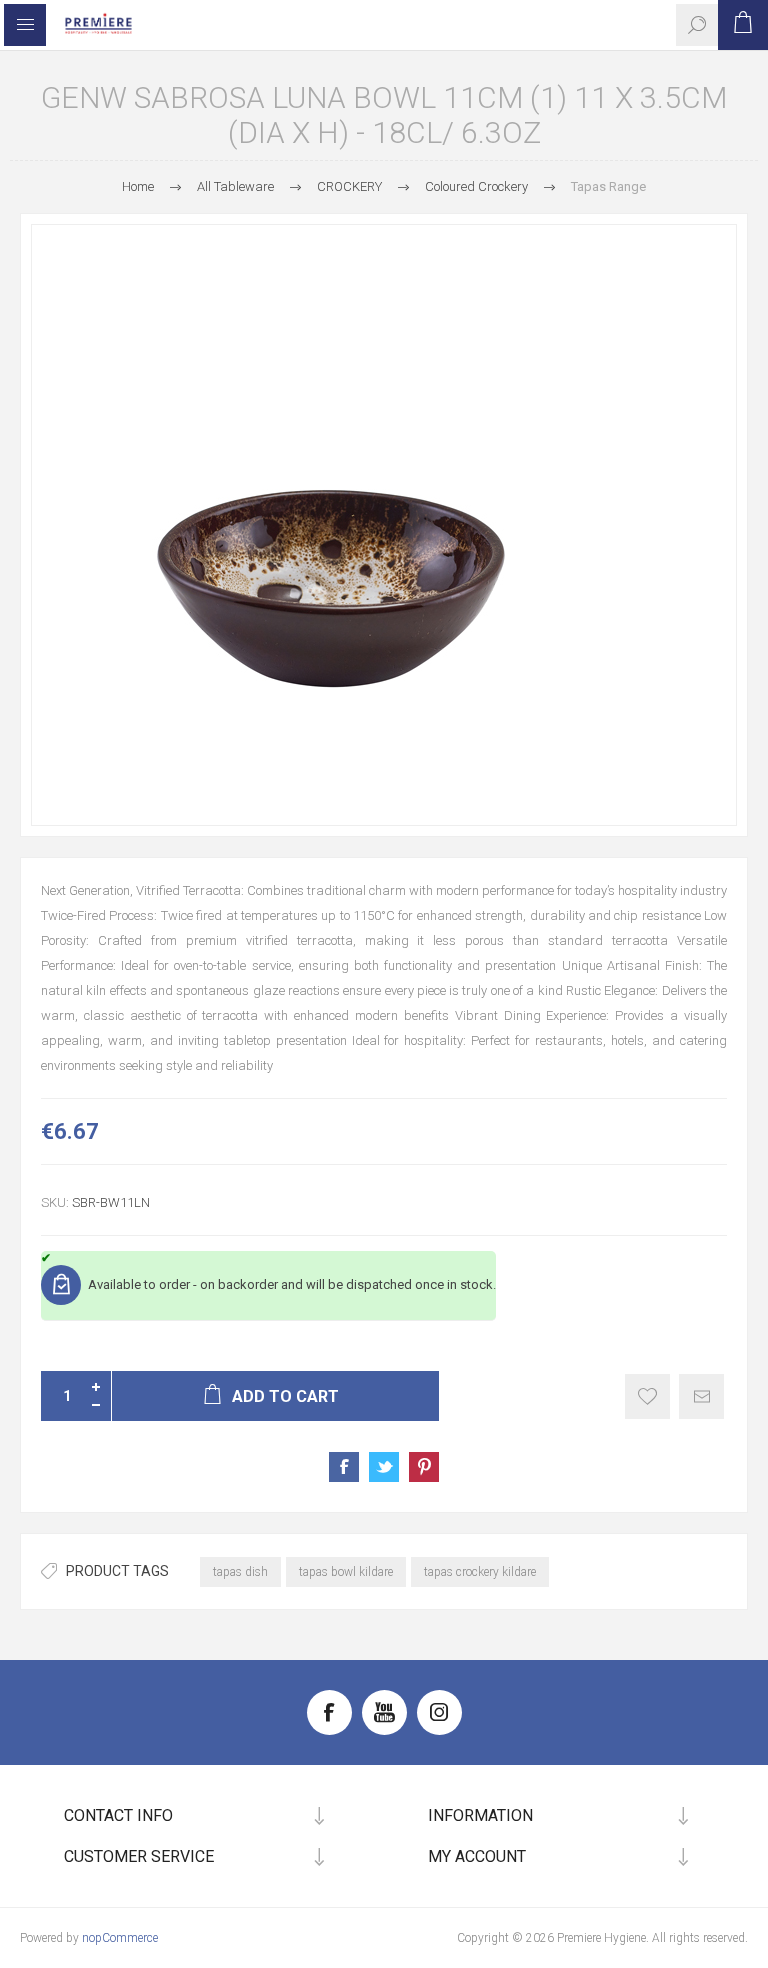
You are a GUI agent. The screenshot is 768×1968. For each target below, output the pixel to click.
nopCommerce (120, 1938)
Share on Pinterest (424, 1467)
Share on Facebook (344, 1467)
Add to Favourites (647, 1396)
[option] (384, 525)
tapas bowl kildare (346, 1572)
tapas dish (240, 1572)
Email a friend (701, 1396)
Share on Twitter (384, 1467)
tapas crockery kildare (480, 1572)
